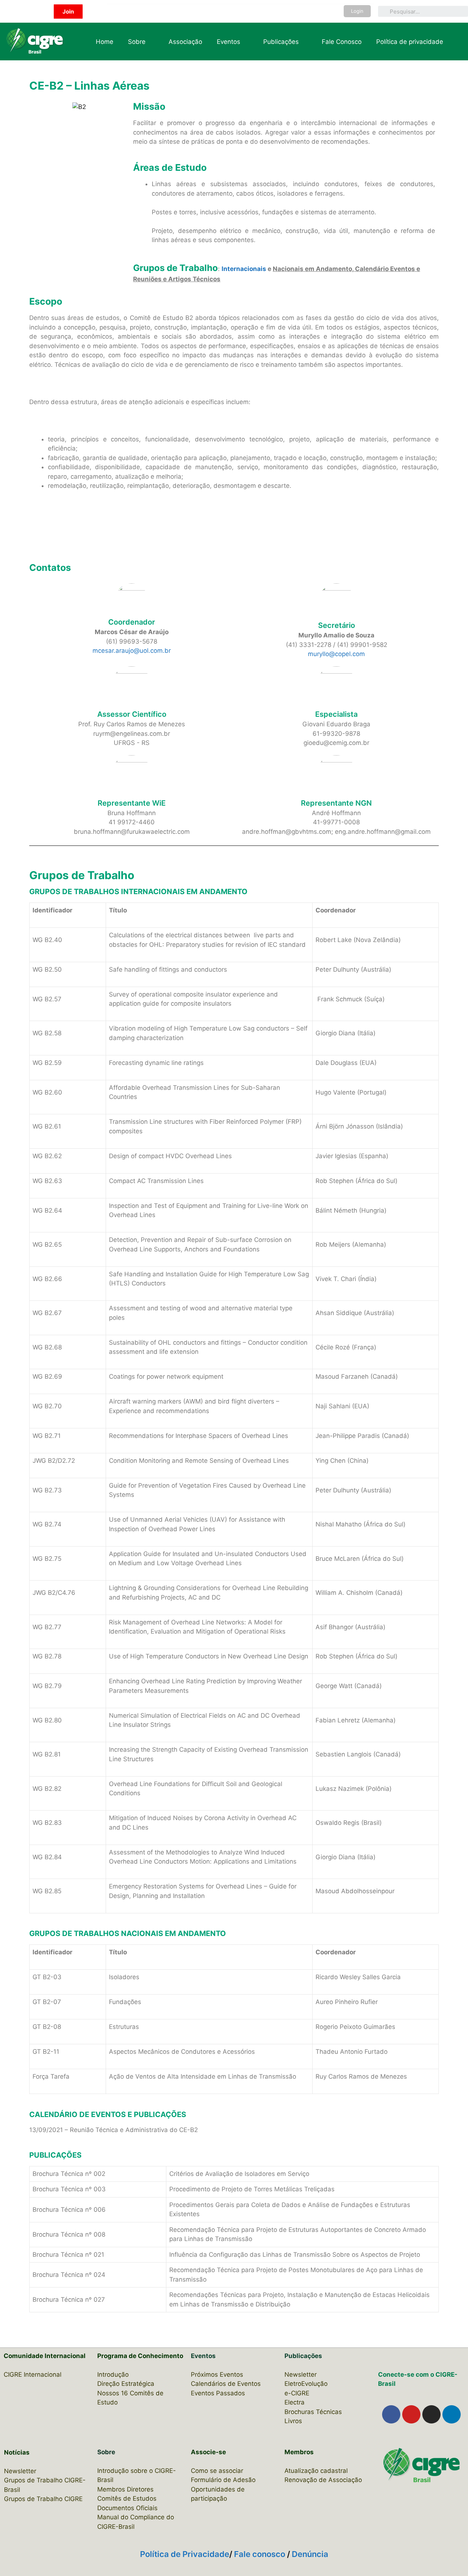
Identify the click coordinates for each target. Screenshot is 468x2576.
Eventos (229, 42)
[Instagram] (431, 2414)
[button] (68, 12)
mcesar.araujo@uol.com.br (132, 651)
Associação (185, 42)
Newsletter (20, 2471)
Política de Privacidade (185, 2554)
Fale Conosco (342, 42)
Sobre (137, 42)
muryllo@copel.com (336, 654)
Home (105, 42)
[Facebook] (391, 2414)
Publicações (281, 42)
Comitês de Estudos (127, 2498)
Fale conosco (261, 2554)
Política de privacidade (410, 42)
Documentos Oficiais (127, 2508)
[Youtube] (411, 2414)
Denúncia (310, 2554)
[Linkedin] (452, 2414)
